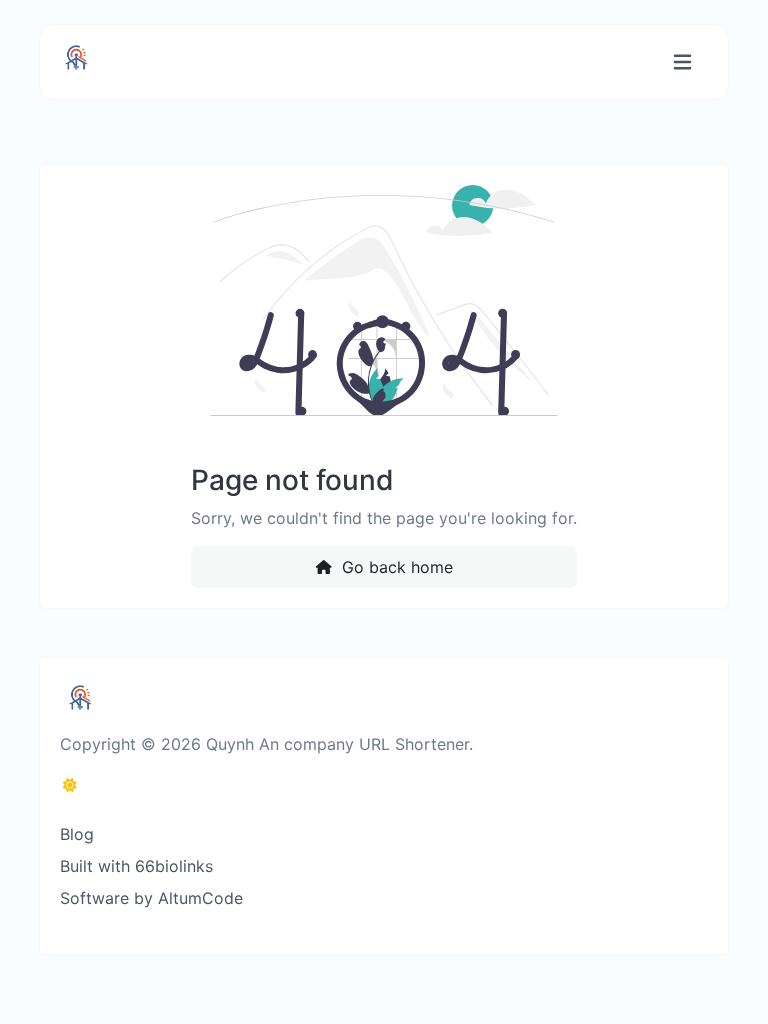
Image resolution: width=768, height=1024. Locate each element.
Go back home (395, 567)
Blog (77, 834)
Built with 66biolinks (136, 866)
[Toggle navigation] (682, 62)
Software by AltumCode (151, 898)
